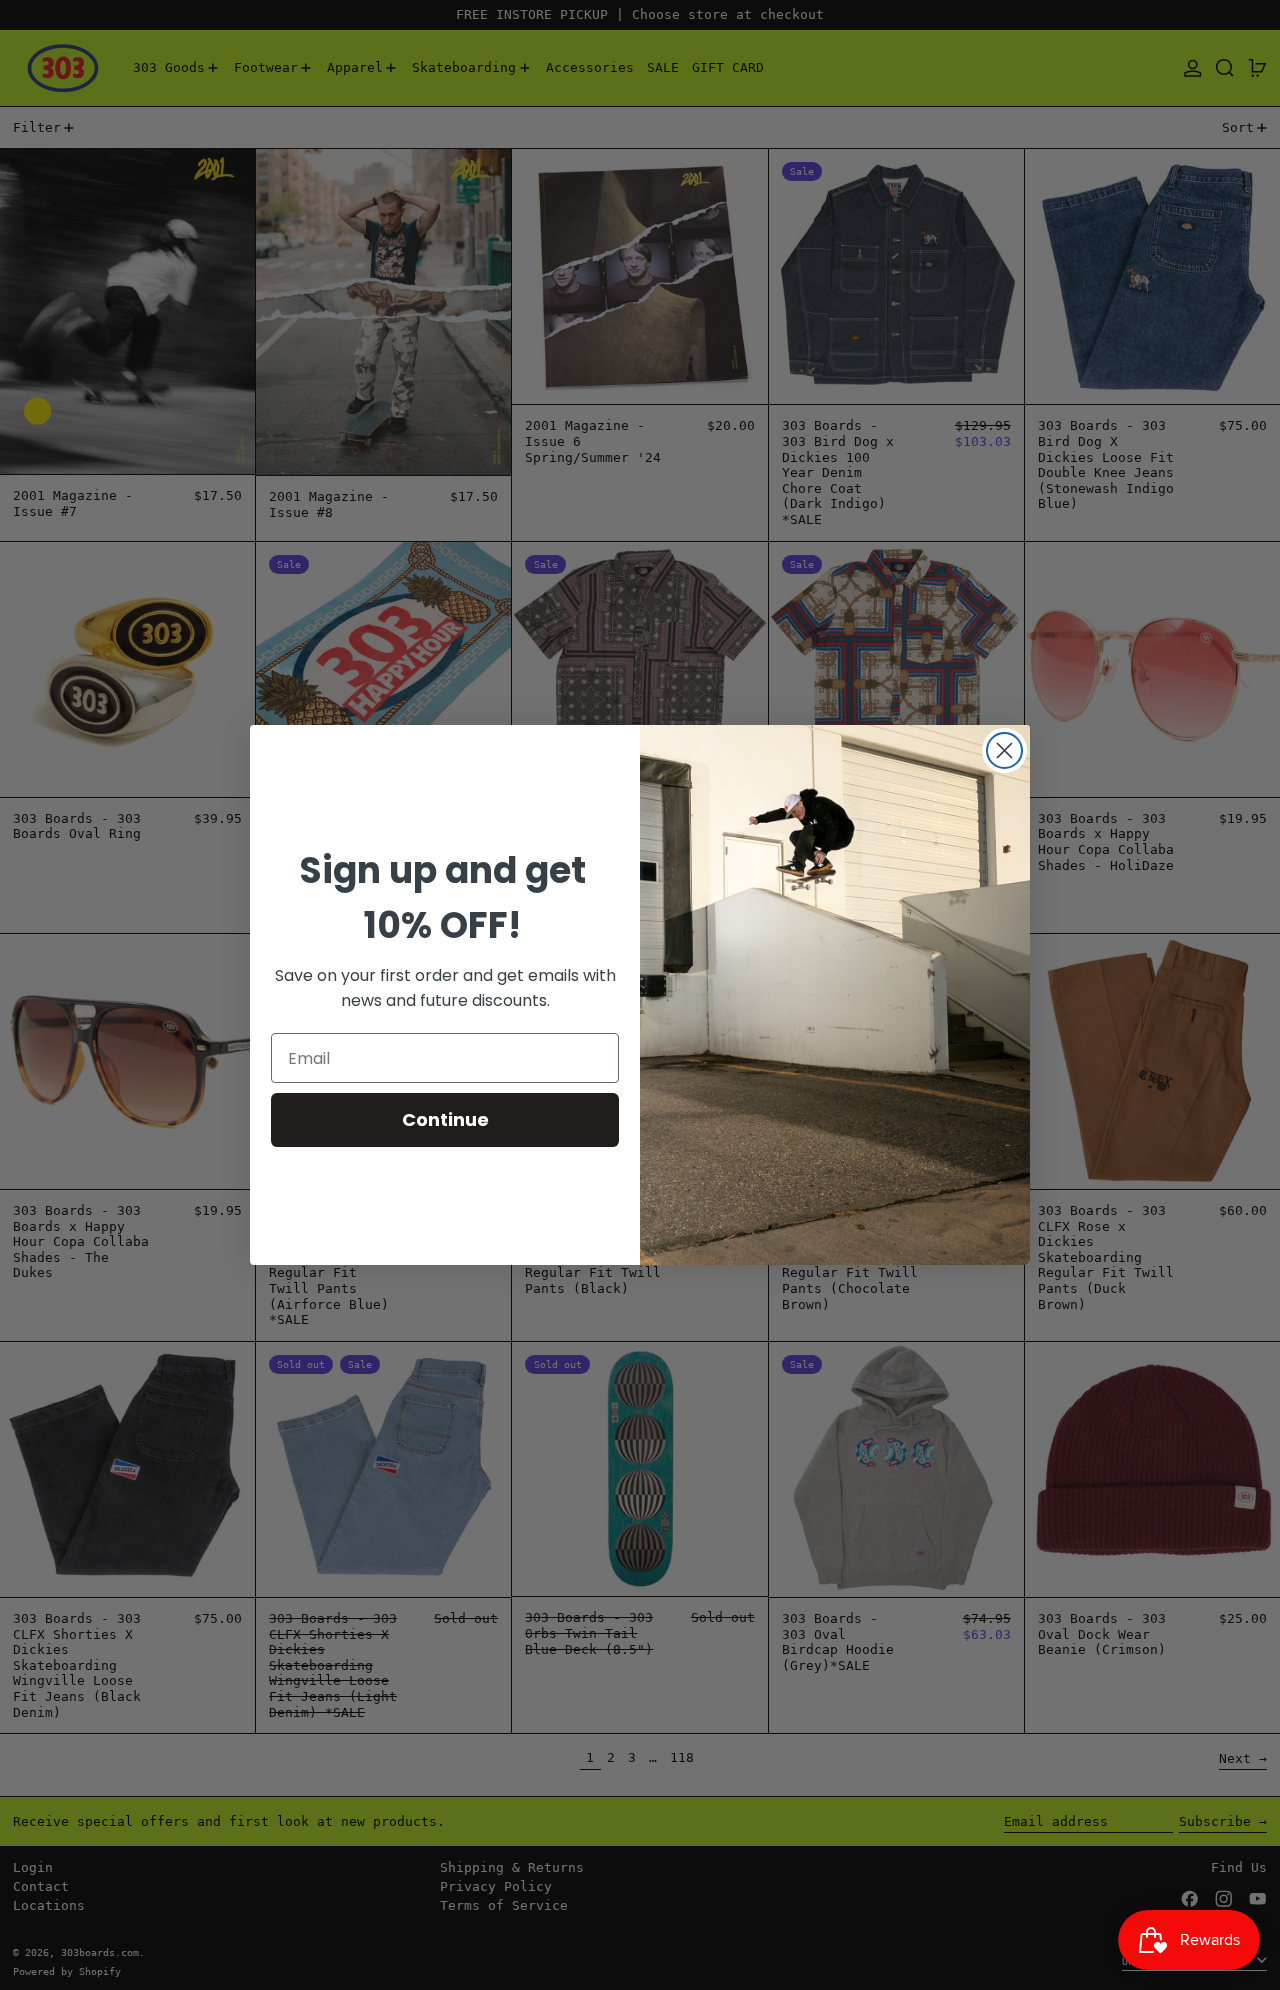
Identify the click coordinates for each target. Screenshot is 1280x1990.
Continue (445, 1119)
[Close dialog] (1004, 750)
